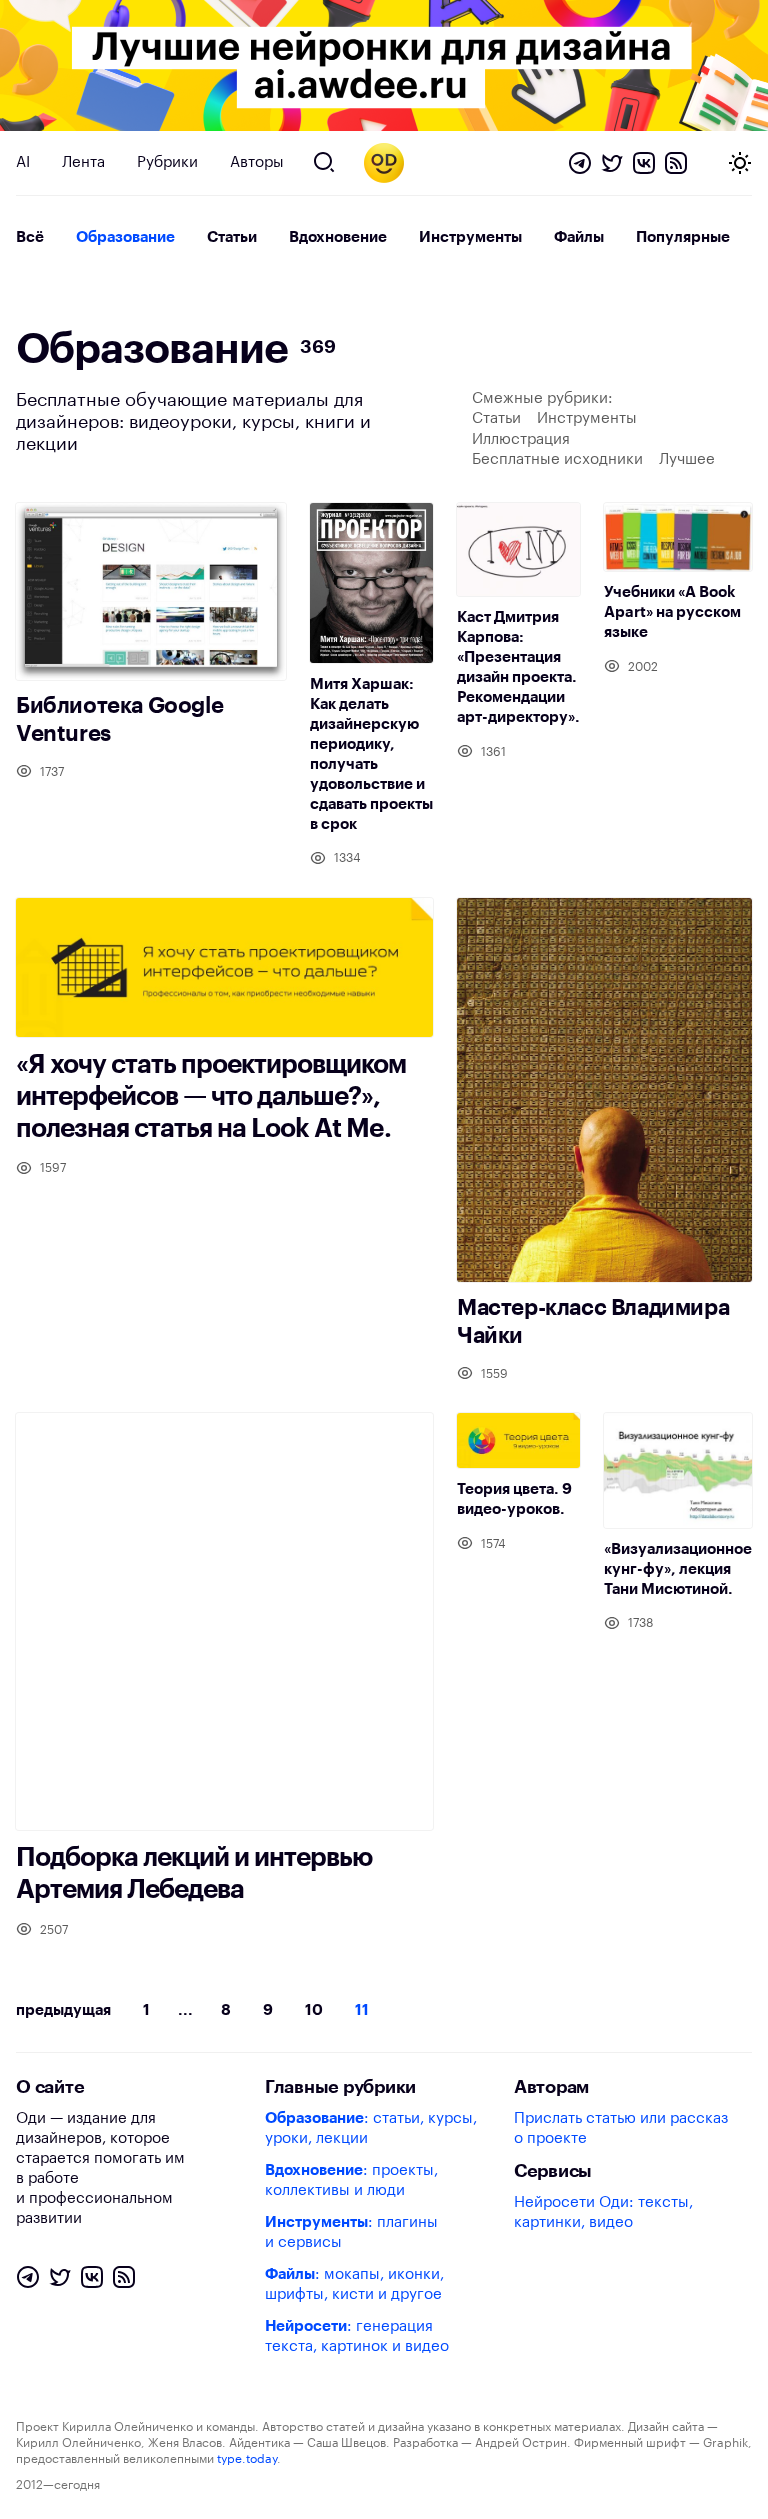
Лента (83, 162)
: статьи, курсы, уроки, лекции (371, 2128)
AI (23, 162)
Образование (125, 237)
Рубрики (167, 162)
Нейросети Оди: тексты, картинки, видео (603, 2212)
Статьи (232, 237)
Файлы (579, 237)
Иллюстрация (521, 439)
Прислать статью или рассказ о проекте (621, 2128)
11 (362, 2010)
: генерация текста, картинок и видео (357, 2336)
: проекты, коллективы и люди (351, 2180)
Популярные (683, 237)
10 (314, 2010)
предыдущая (63, 2010)
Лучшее (687, 459)
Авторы (257, 162)
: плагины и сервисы (351, 2232)
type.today (247, 2459)
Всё (30, 237)
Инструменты (470, 237)
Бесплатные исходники (557, 459)
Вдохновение (338, 237)
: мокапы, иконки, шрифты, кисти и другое (354, 2284)
